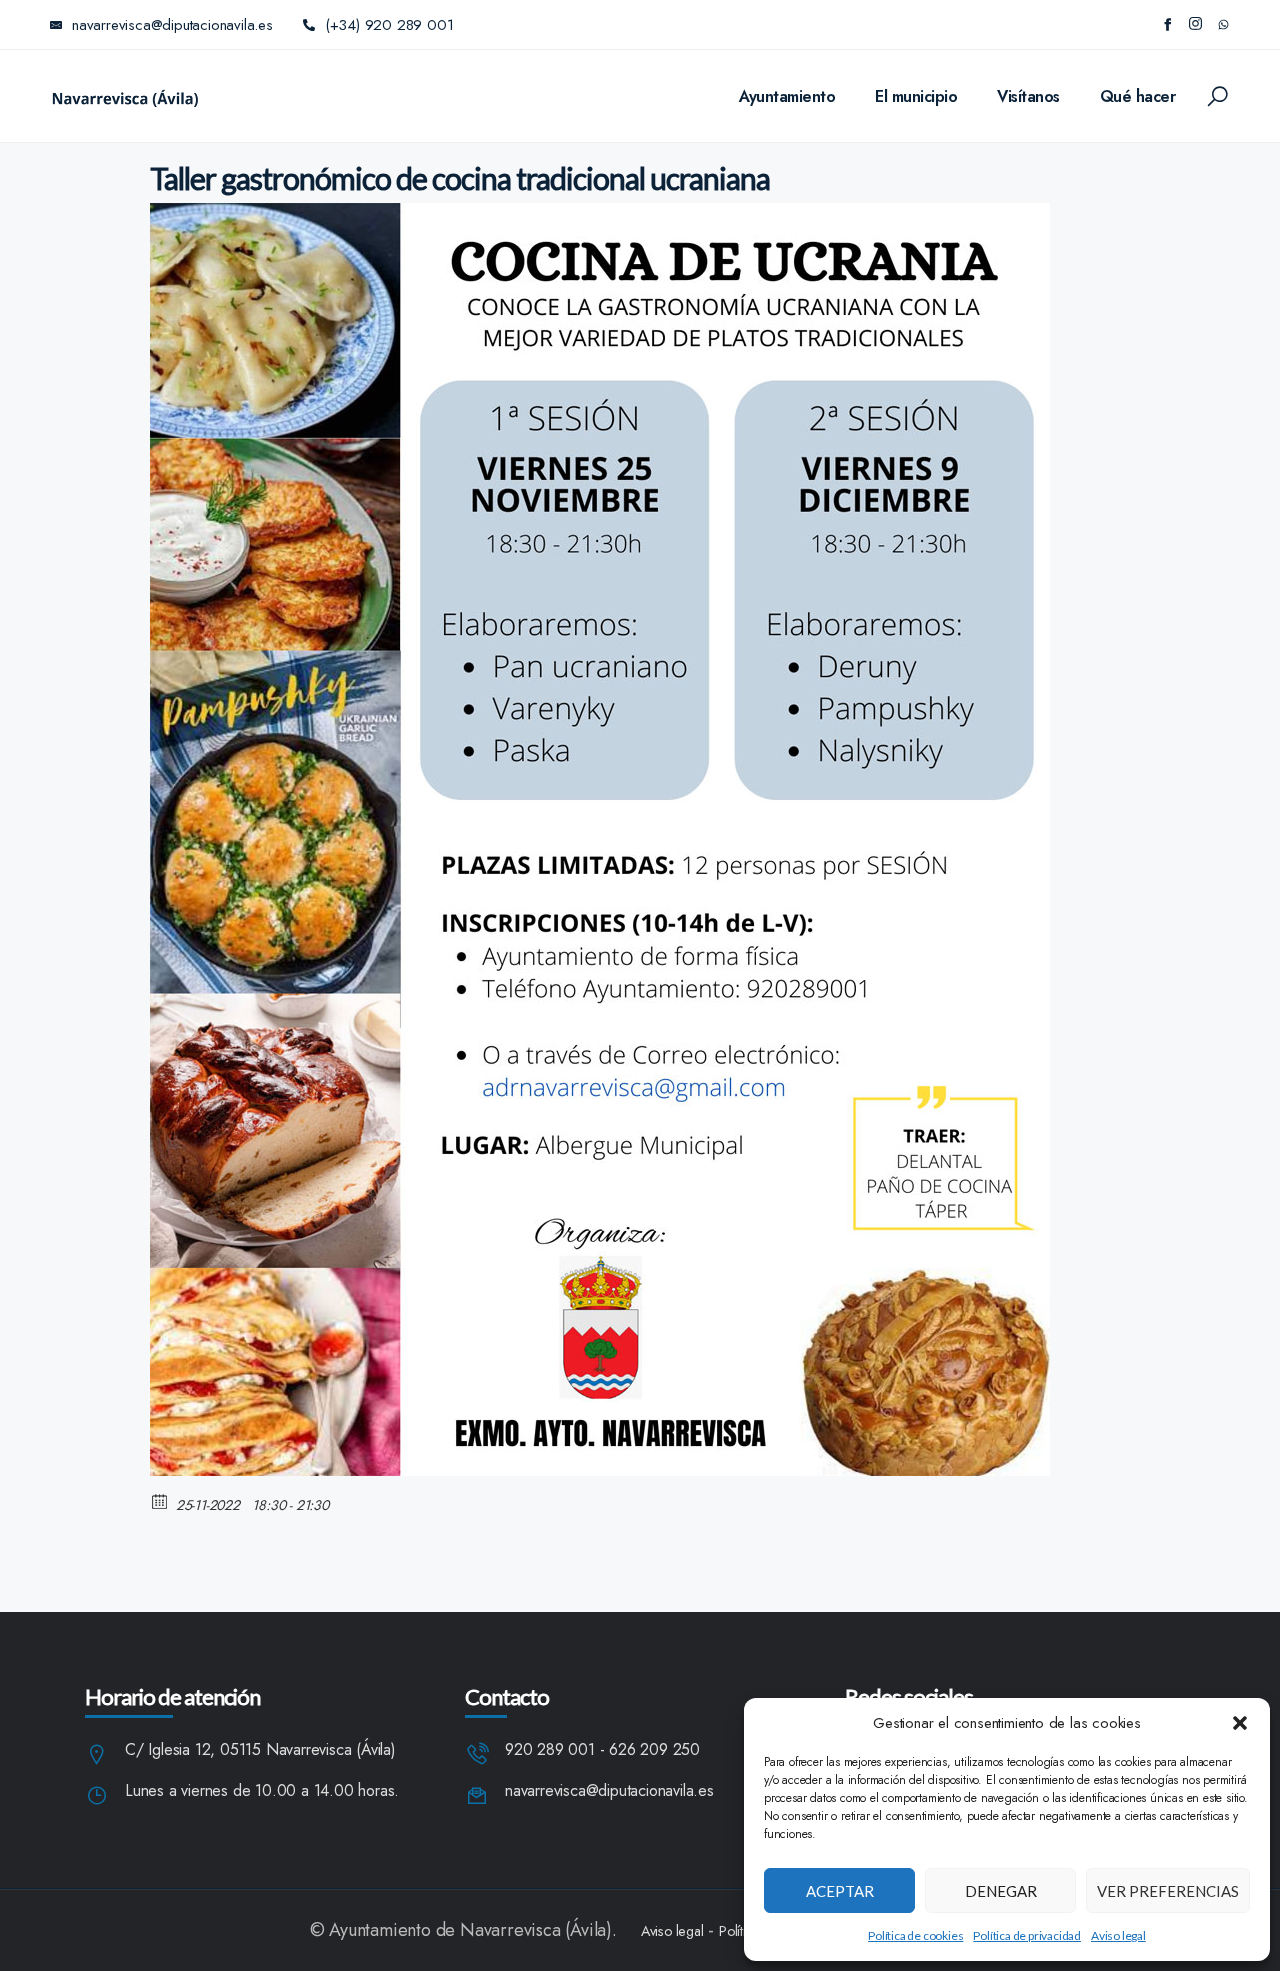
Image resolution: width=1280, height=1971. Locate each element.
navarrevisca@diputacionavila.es (609, 1791)
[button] (1240, 1723)
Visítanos (1028, 96)
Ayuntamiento (787, 96)
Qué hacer (1138, 96)
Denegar (1001, 1891)
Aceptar (840, 1891)
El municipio (916, 96)
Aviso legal (1118, 1935)
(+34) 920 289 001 (389, 25)
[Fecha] (160, 1500)
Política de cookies (915, 1935)
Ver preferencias (1168, 1891)
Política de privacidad (1027, 1935)
